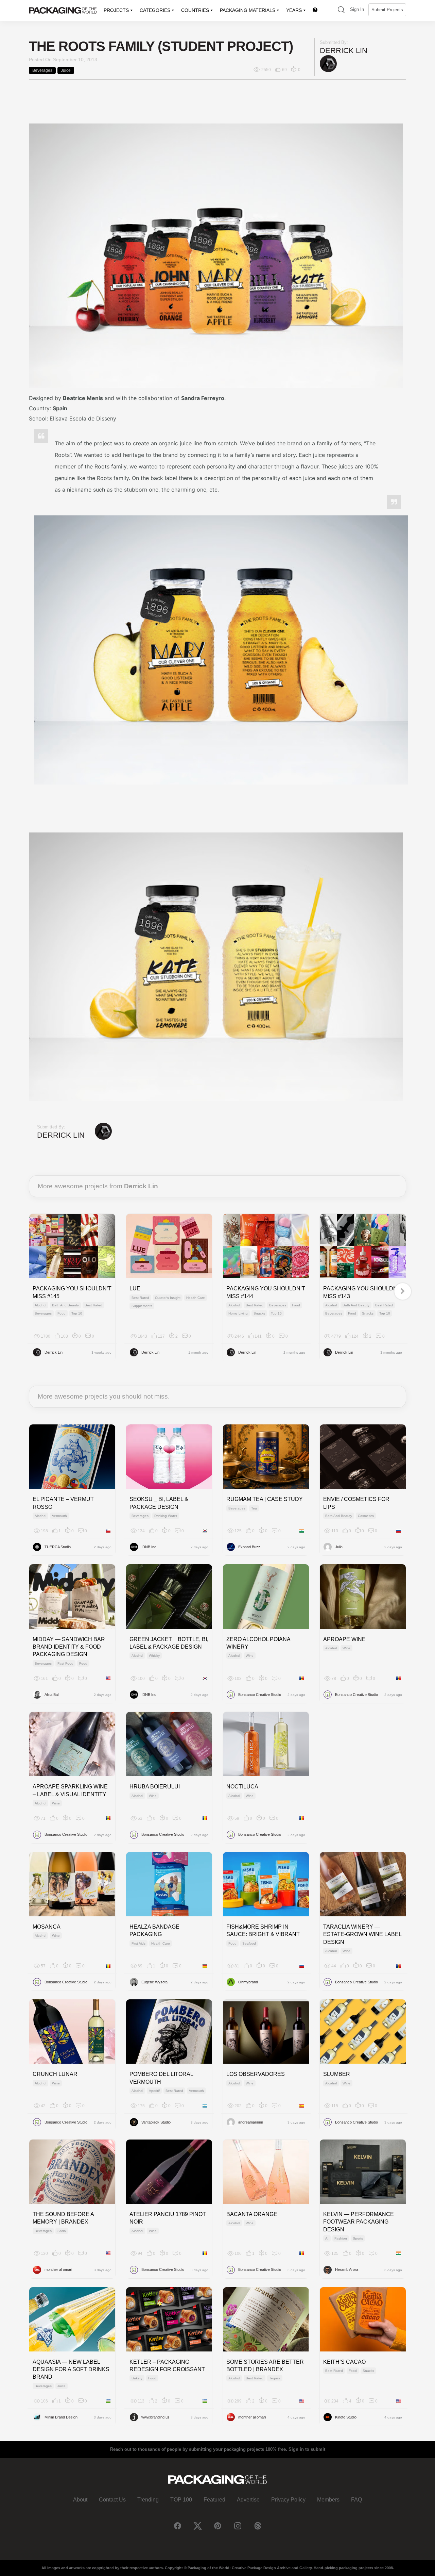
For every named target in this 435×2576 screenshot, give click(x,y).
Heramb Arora (347, 2269)
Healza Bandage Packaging (154, 1930)
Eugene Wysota (154, 1982)
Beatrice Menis (83, 398)
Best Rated (93, 1305)
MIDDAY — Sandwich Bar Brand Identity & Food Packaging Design (69, 1647)
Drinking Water (166, 1516)
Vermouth (59, 1516)
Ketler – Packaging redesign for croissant (167, 2366)
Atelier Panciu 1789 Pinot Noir (168, 2218)
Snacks (259, 1313)
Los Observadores (256, 2074)
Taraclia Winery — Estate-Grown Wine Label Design (362, 1934)
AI (327, 2238)
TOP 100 (181, 2500)
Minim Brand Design (61, 2417)
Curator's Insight (168, 1298)
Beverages (42, 70)
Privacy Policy (288, 2500)
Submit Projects (387, 10)
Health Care (196, 1298)
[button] (341, 10)
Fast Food (65, 1663)
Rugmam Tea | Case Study (265, 1499)
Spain (60, 408)
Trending (148, 2500)
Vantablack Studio (156, 2122)
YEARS (294, 10)
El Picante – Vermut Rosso (63, 1503)
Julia (339, 1547)
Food (62, 1313)
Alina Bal (51, 1695)
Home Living (238, 1313)
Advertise (248, 2500)
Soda (62, 2231)
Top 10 (77, 1313)
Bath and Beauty (65, 1305)
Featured (214, 2500)
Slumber (337, 2074)
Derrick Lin (344, 51)
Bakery (137, 2378)
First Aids (138, 1943)
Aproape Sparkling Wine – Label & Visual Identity (70, 1790)
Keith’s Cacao (344, 2362)
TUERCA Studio (58, 1547)
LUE (135, 1289)
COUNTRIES (195, 10)
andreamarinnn (251, 2122)
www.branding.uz (155, 2417)
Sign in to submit (307, 2449)
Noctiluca (242, 1787)
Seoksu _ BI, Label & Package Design (159, 1503)
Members (328, 2500)
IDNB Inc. (149, 1547)
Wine (250, 1656)
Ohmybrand (248, 1982)
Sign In (357, 9)
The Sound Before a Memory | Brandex (63, 2218)
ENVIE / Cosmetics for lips (356, 1503)
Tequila (275, 2378)
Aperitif (154, 2091)
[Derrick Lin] (328, 63)
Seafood (249, 1943)
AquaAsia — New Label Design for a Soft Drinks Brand (71, 2369)
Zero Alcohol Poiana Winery (258, 1643)
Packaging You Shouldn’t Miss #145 (72, 1292)
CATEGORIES (155, 10)
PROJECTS (116, 10)
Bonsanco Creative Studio (260, 1695)
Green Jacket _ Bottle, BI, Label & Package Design (169, 1643)
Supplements (142, 1306)
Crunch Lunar (55, 2074)
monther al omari (58, 2269)
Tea (254, 1508)
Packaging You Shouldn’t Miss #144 (266, 1292)
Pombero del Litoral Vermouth (161, 2078)
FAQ (356, 2500)
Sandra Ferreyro (203, 398)
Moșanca (47, 1927)
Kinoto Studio (346, 2417)
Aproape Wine (344, 1639)
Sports (358, 2238)
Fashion (341, 2238)
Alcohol (40, 1305)
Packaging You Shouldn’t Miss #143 (363, 1292)
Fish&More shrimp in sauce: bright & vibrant (263, 1930)
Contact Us (112, 2500)
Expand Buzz (249, 1547)
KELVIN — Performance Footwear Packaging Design (359, 2222)
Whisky (154, 1656)
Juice (66, 70)
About (80, 2500)
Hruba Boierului (155, 1787)
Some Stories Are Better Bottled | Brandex (265, 2366)
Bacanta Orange (252, 2214)
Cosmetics (366, 1516)
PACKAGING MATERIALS (248, 10)
